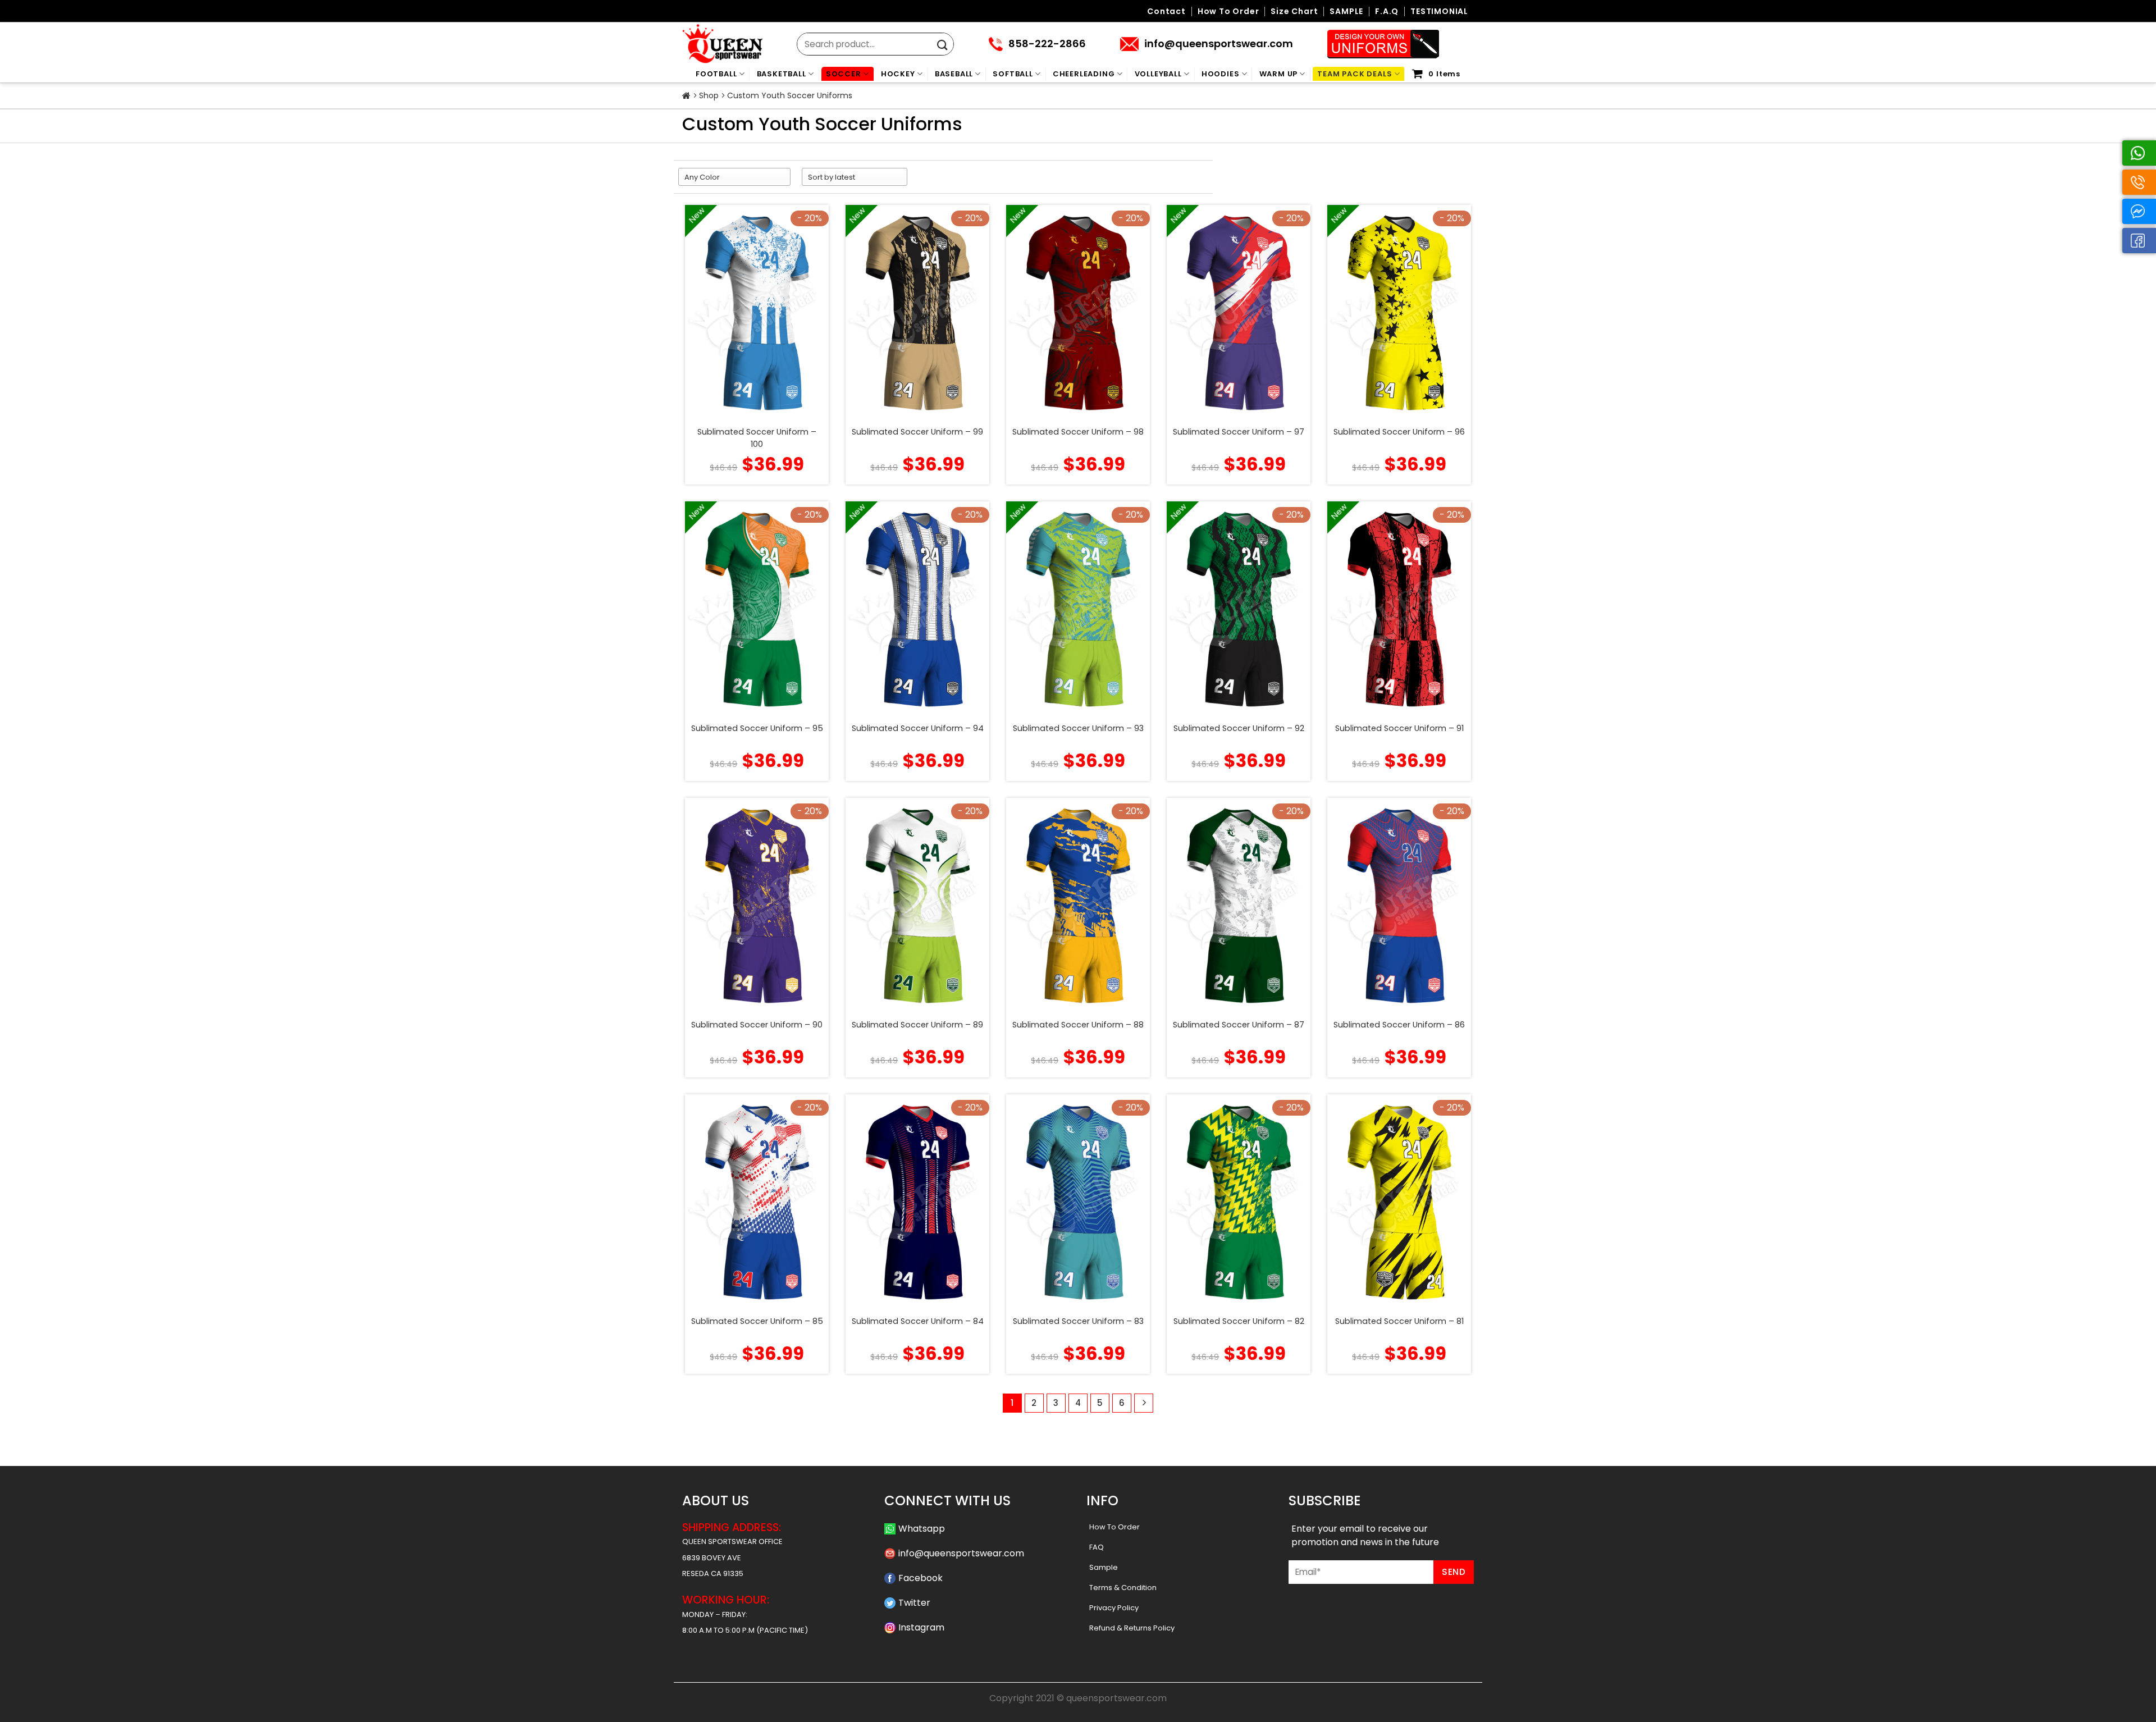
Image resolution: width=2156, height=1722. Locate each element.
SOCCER (844, 74)
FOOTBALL (716, 74)
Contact (1166, 12)
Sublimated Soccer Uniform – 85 (757, 1321)
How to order (1228, 12)
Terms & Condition (1123, 1588)
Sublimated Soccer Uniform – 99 (917, 432)
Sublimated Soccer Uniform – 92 (1239, 728)
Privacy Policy (1114, 1608)
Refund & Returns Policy (1132, 1628)
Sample (1104, 1567)
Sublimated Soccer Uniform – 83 (1078, 1321)
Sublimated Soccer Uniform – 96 (1399, 432)
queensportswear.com (1116, 1698)
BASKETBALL (782, 74)
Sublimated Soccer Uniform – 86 (1399, 1025)
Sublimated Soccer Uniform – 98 (1078, 432)
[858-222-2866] (2139, 182)
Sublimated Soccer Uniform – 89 (917, 1025)
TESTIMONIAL (1439, 12)
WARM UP (1279, 74)
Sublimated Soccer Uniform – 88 (1078, 1025)
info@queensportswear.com (961, 1553)
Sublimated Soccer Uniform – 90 (757, 1025)
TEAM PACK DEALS (1355, 74)
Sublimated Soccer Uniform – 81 (1399, 1321)
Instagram (921, 1627)
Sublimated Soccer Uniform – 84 (918, 1321)
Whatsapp (922, 1529)
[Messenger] (2139, 211)
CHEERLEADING (1084, 74)
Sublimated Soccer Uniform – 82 (1239, 1321)
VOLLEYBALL (1158, 74)
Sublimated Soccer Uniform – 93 (1078, 728)
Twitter (914, 1603)
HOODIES (1221, 74)
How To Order (1114, 1527)
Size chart (1294, 12)
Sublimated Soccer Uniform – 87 (1239, 1025)
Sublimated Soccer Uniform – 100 (757, 438)
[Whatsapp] (2139, 153)
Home (686, 96)
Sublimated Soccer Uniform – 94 (918, 728)
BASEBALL (954, 74)
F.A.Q (1387, 12)
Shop (709, 95)
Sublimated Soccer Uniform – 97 (1239, 432)
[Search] (942, 45)
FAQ (1097, 1547)
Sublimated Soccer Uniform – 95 (757, 728)
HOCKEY (898, 74)
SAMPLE (1346, 12)
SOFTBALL (1013, 74)
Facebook (921, 1578)
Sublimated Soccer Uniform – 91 (1399, 728)
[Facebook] (2139, 241)
